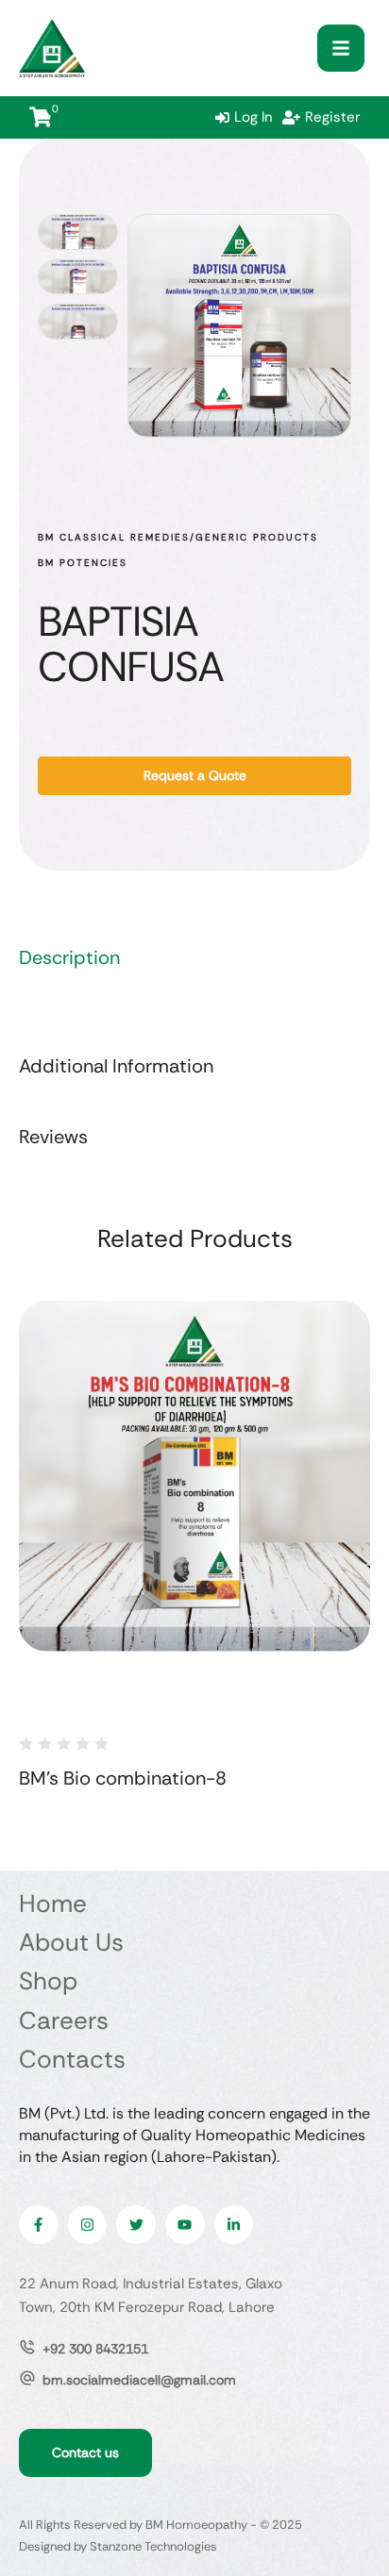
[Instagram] (88, 2225)
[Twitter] (136, 2225)
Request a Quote (195, 775)
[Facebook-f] (39, 2225)
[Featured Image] (194, 1476)
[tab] (194, 958)
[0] (41, 117)
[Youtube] (185, 2225)
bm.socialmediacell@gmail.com (139, 2380)
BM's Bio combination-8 (123, 1778)
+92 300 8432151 (95, 2349)
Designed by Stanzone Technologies (118, 2546)
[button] (341, 48)
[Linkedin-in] (234, 2225)
